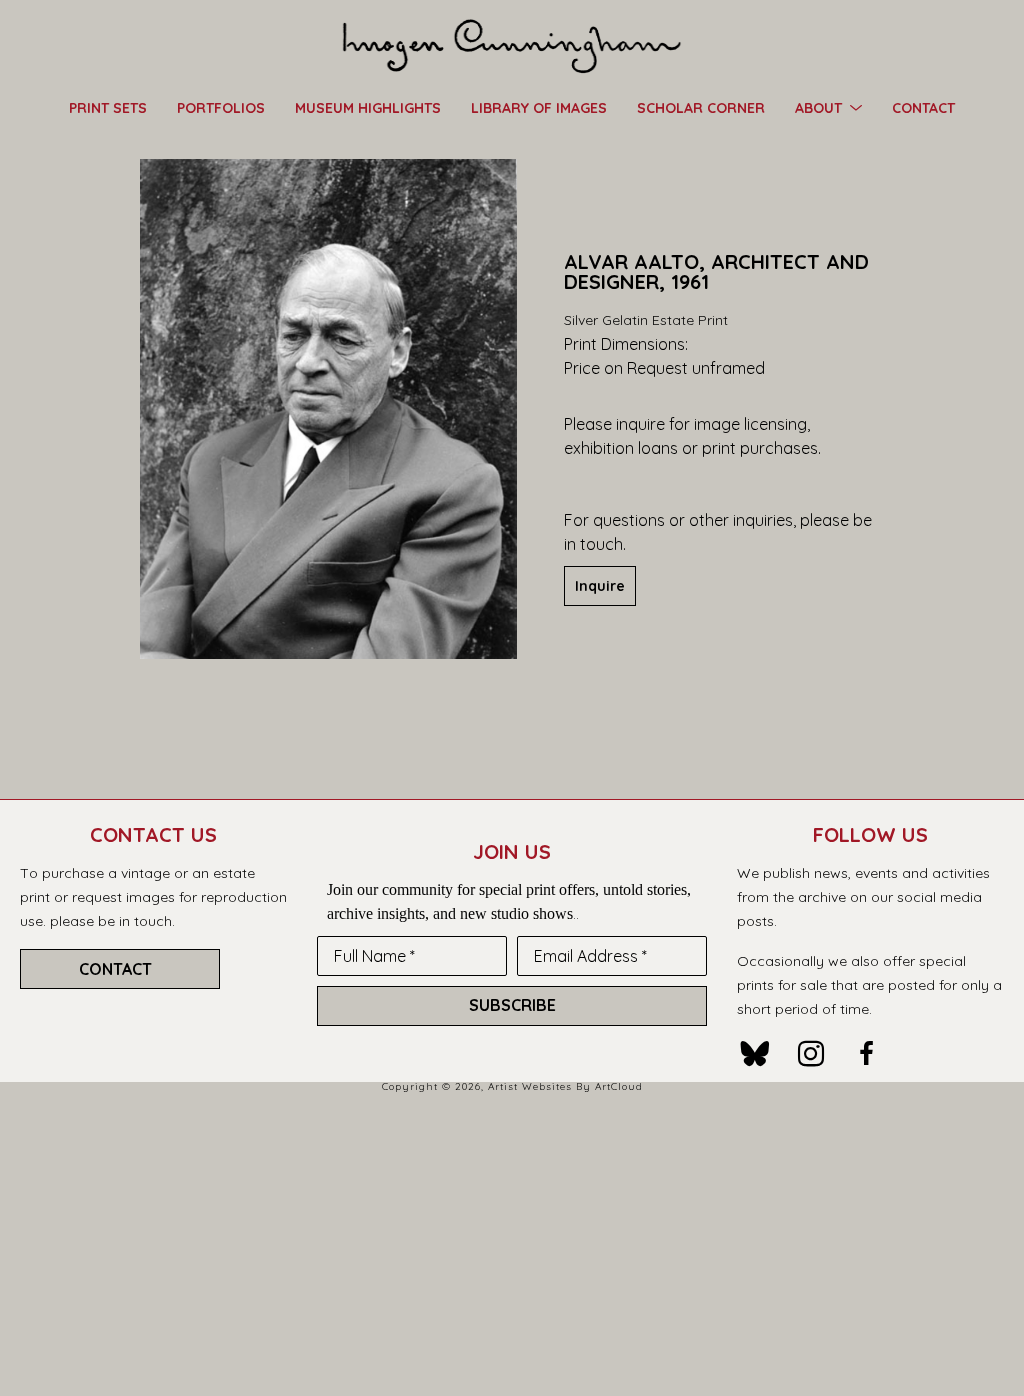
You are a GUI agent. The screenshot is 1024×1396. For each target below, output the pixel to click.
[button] (828, 107)
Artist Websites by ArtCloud (565, 1086)
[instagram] (811, 1054)
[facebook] (867, 1054)
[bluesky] (755, 1054)
